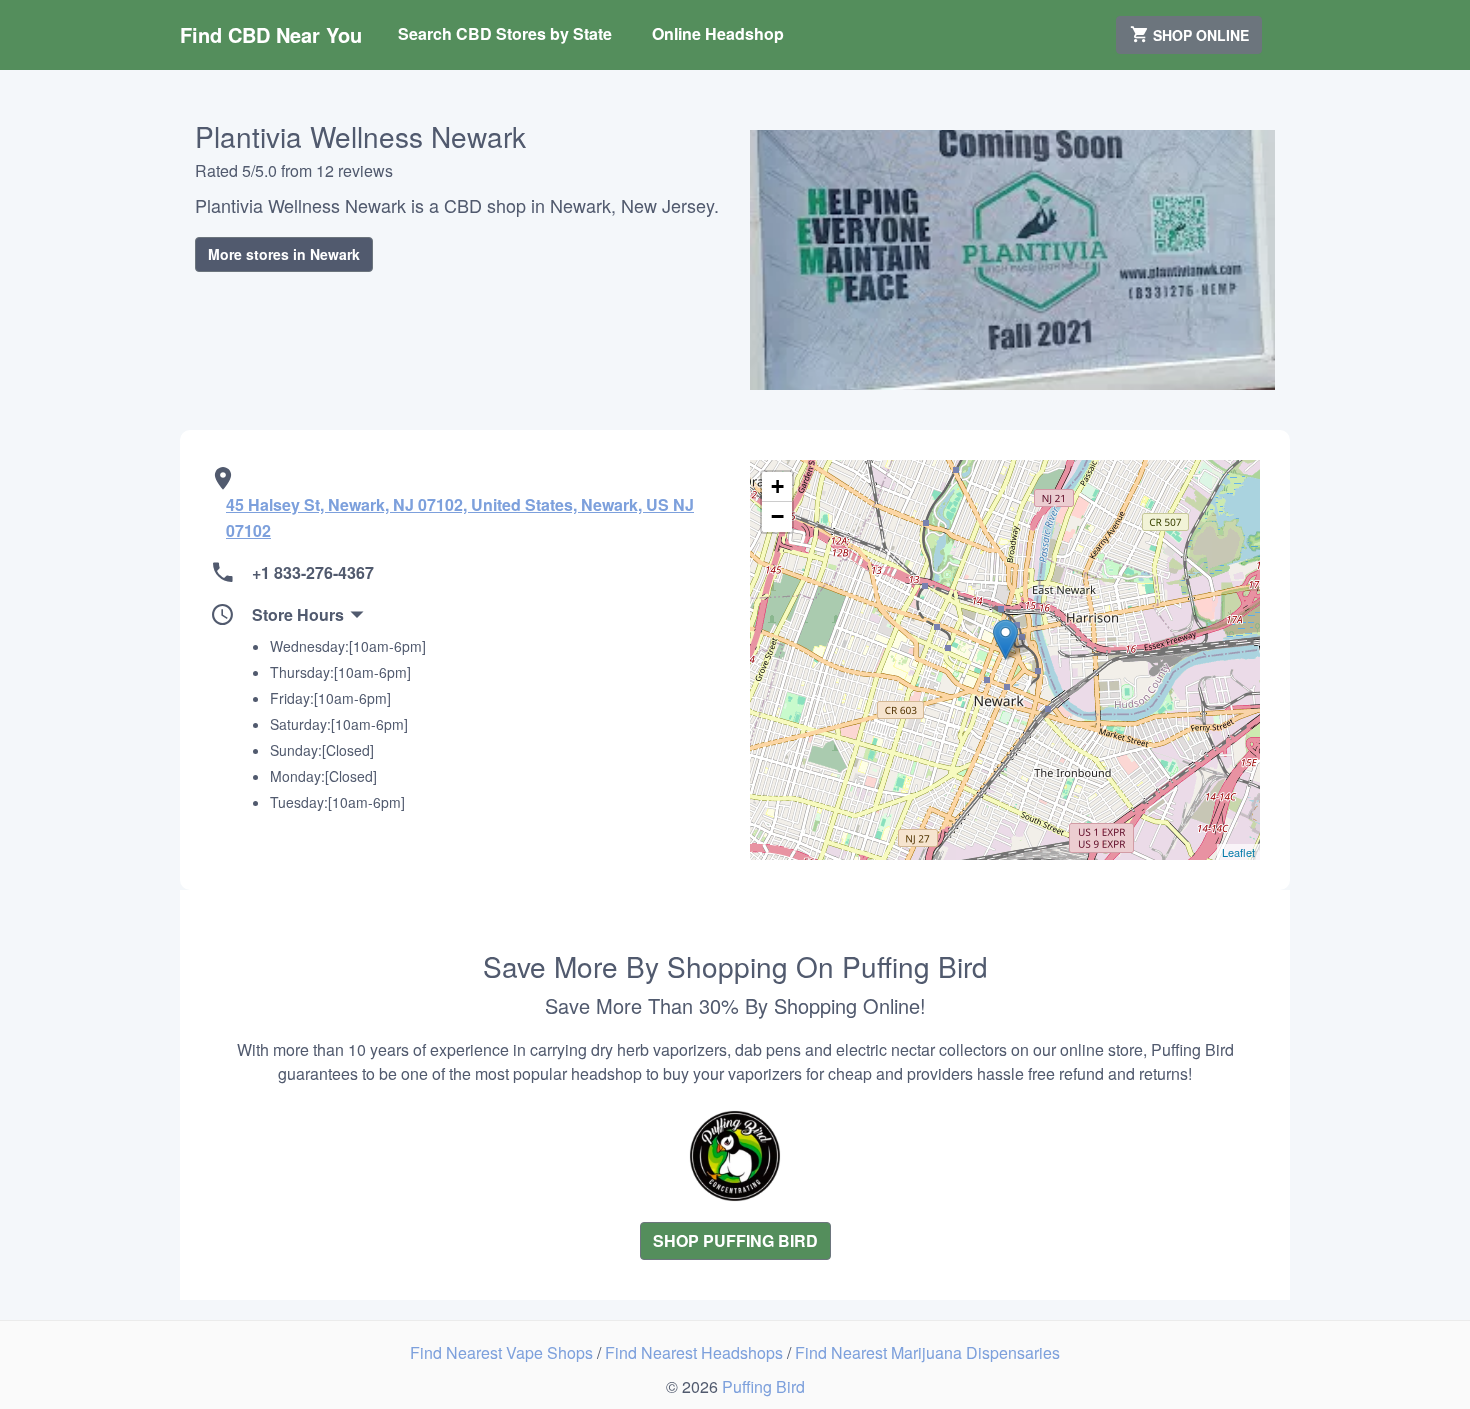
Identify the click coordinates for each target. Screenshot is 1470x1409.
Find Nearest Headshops (696, 1352)
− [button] (777, 516)
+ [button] (777, 486)
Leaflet (1238, 852)
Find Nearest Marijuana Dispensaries (927, 1352)
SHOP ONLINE (1199, 35)
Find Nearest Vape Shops (503, 1352)
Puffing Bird (763, 1386)
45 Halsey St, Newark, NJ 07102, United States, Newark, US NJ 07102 (460, 517)
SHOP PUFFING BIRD (735, 1240)
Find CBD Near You (271, 34)
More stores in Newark (284, 254)
